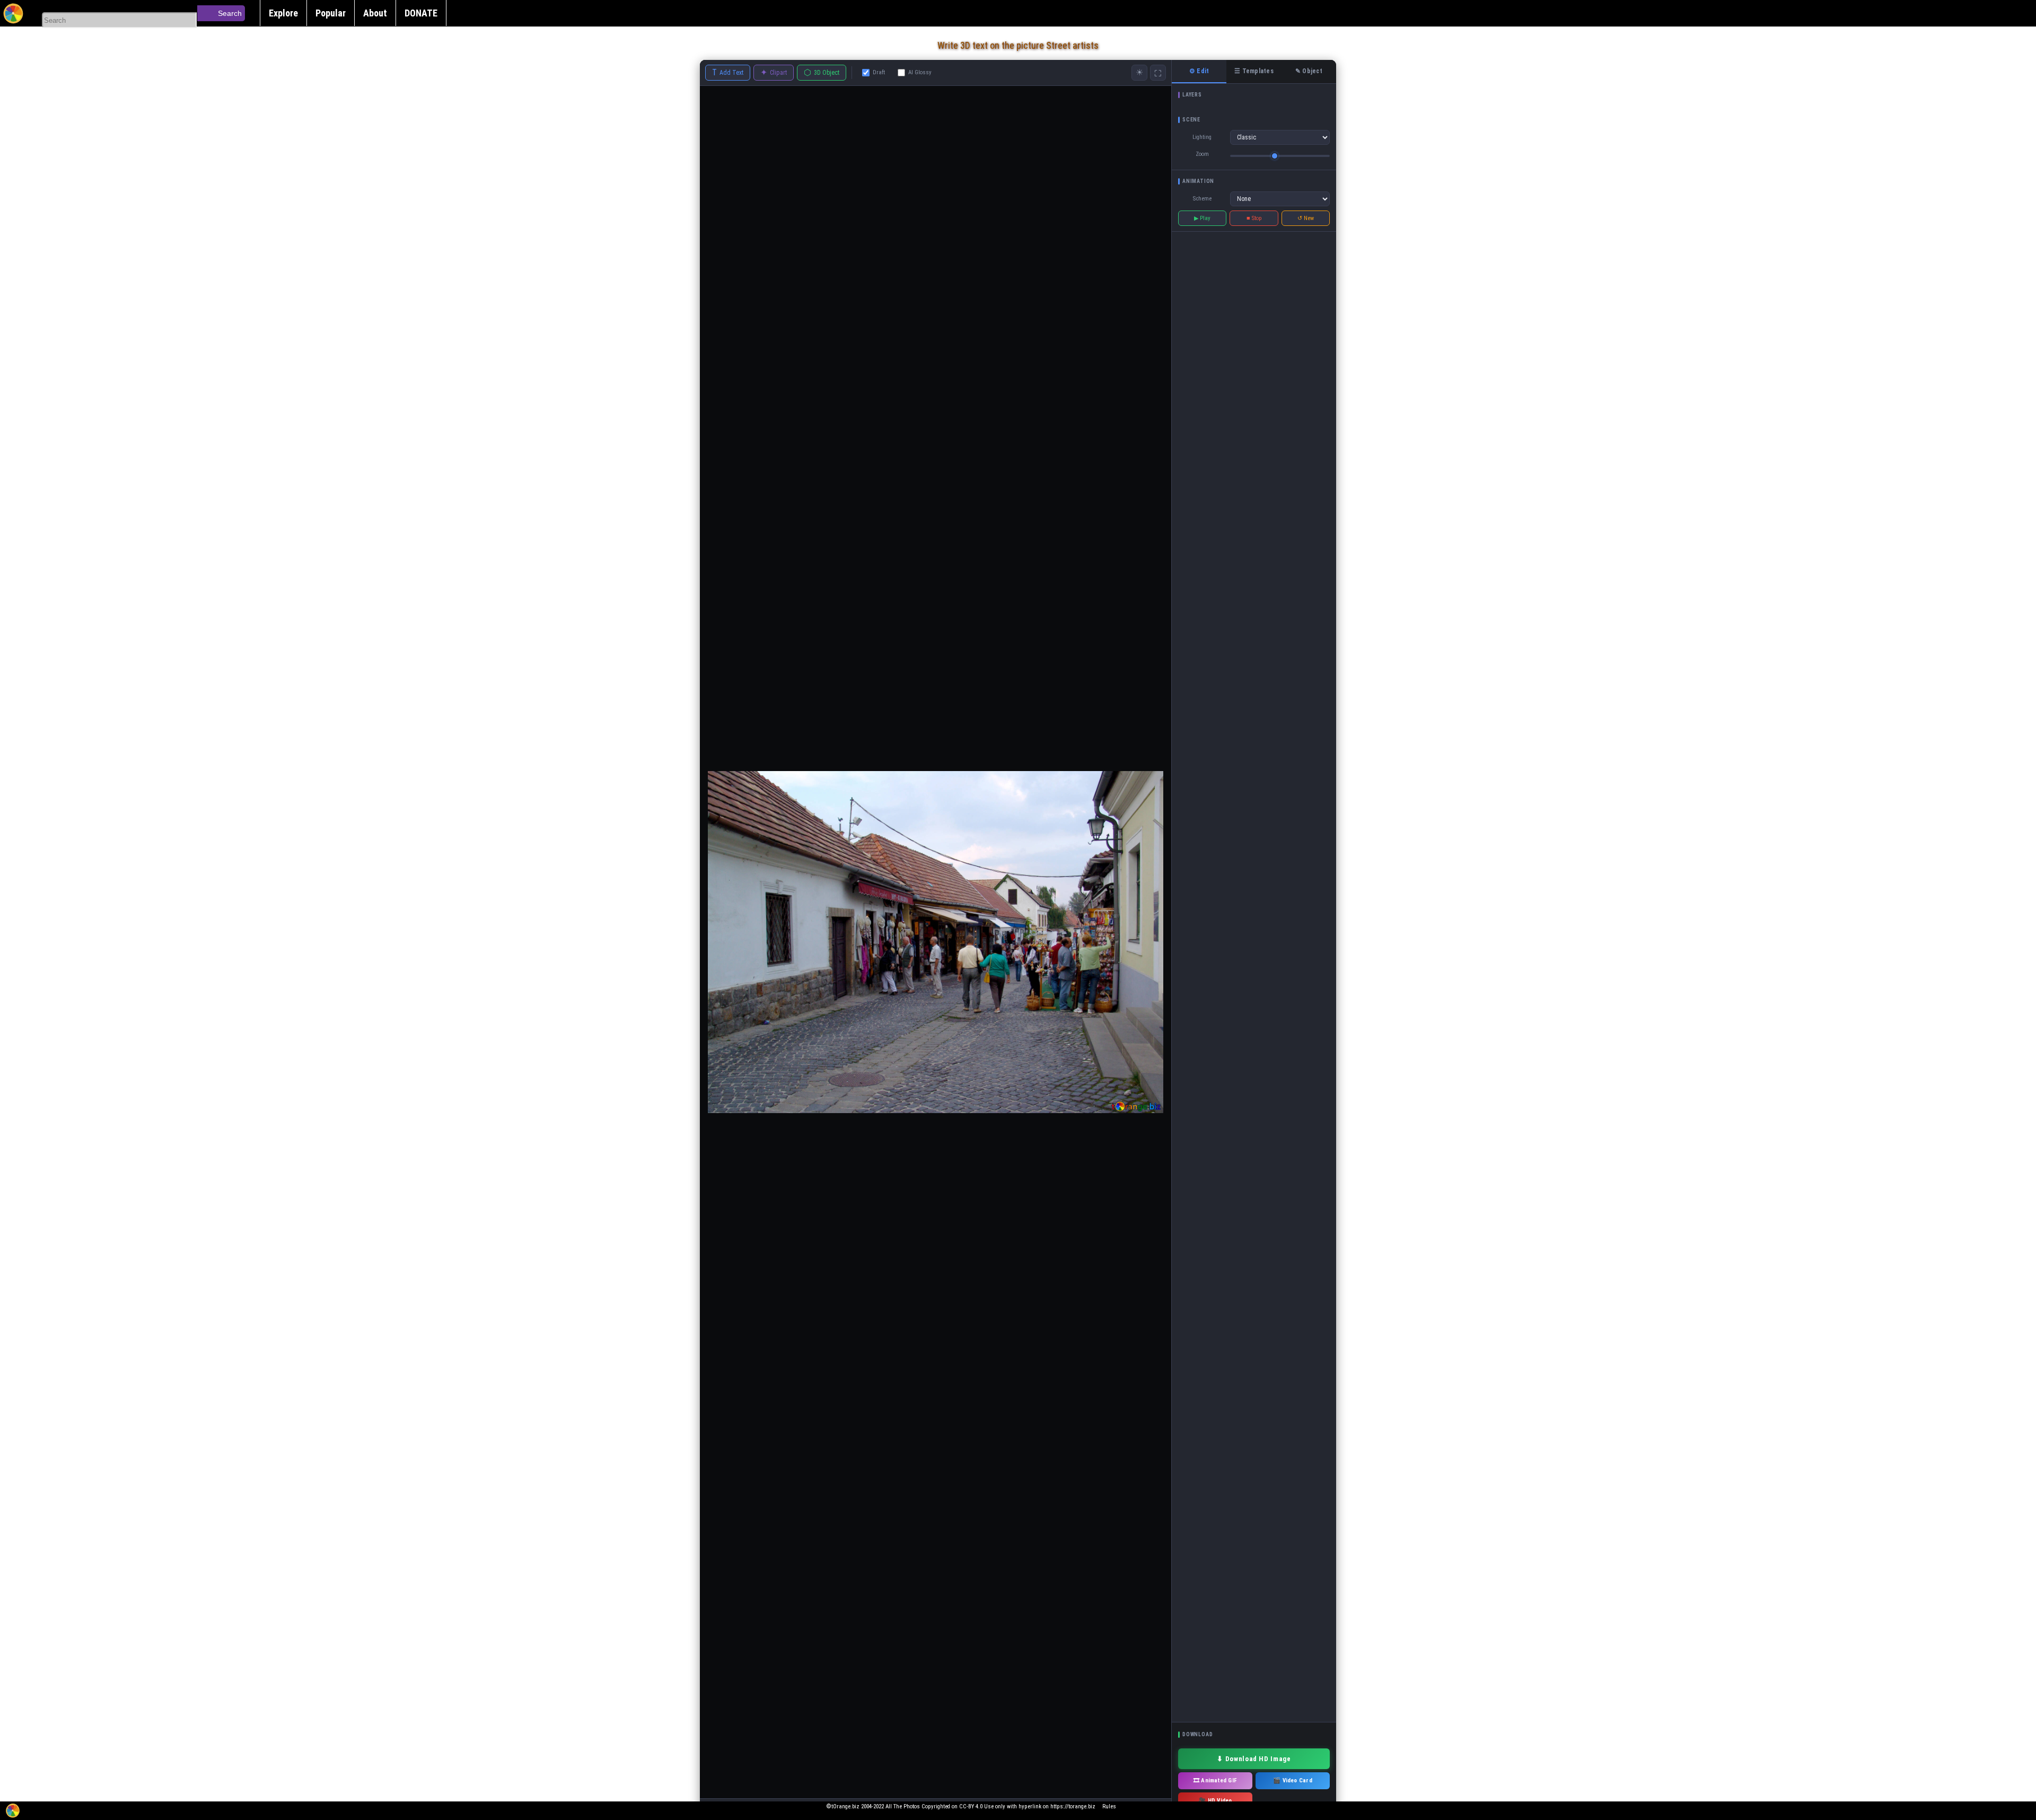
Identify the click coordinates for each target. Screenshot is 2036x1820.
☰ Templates (1254, 71)
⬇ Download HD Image (1254, 1759)
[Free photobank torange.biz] (13, 13)
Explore (283, 13)
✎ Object (1309, 71)
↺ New (1306, 218)
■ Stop (1254, 218)
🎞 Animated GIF (1215, 1780)
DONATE (421, 13)
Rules (1109, 1806)
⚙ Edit (1199, 71)
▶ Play (1202, 218)
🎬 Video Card (1293, 1780)
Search (230, 13)
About (375, 13)
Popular (331, 13)
